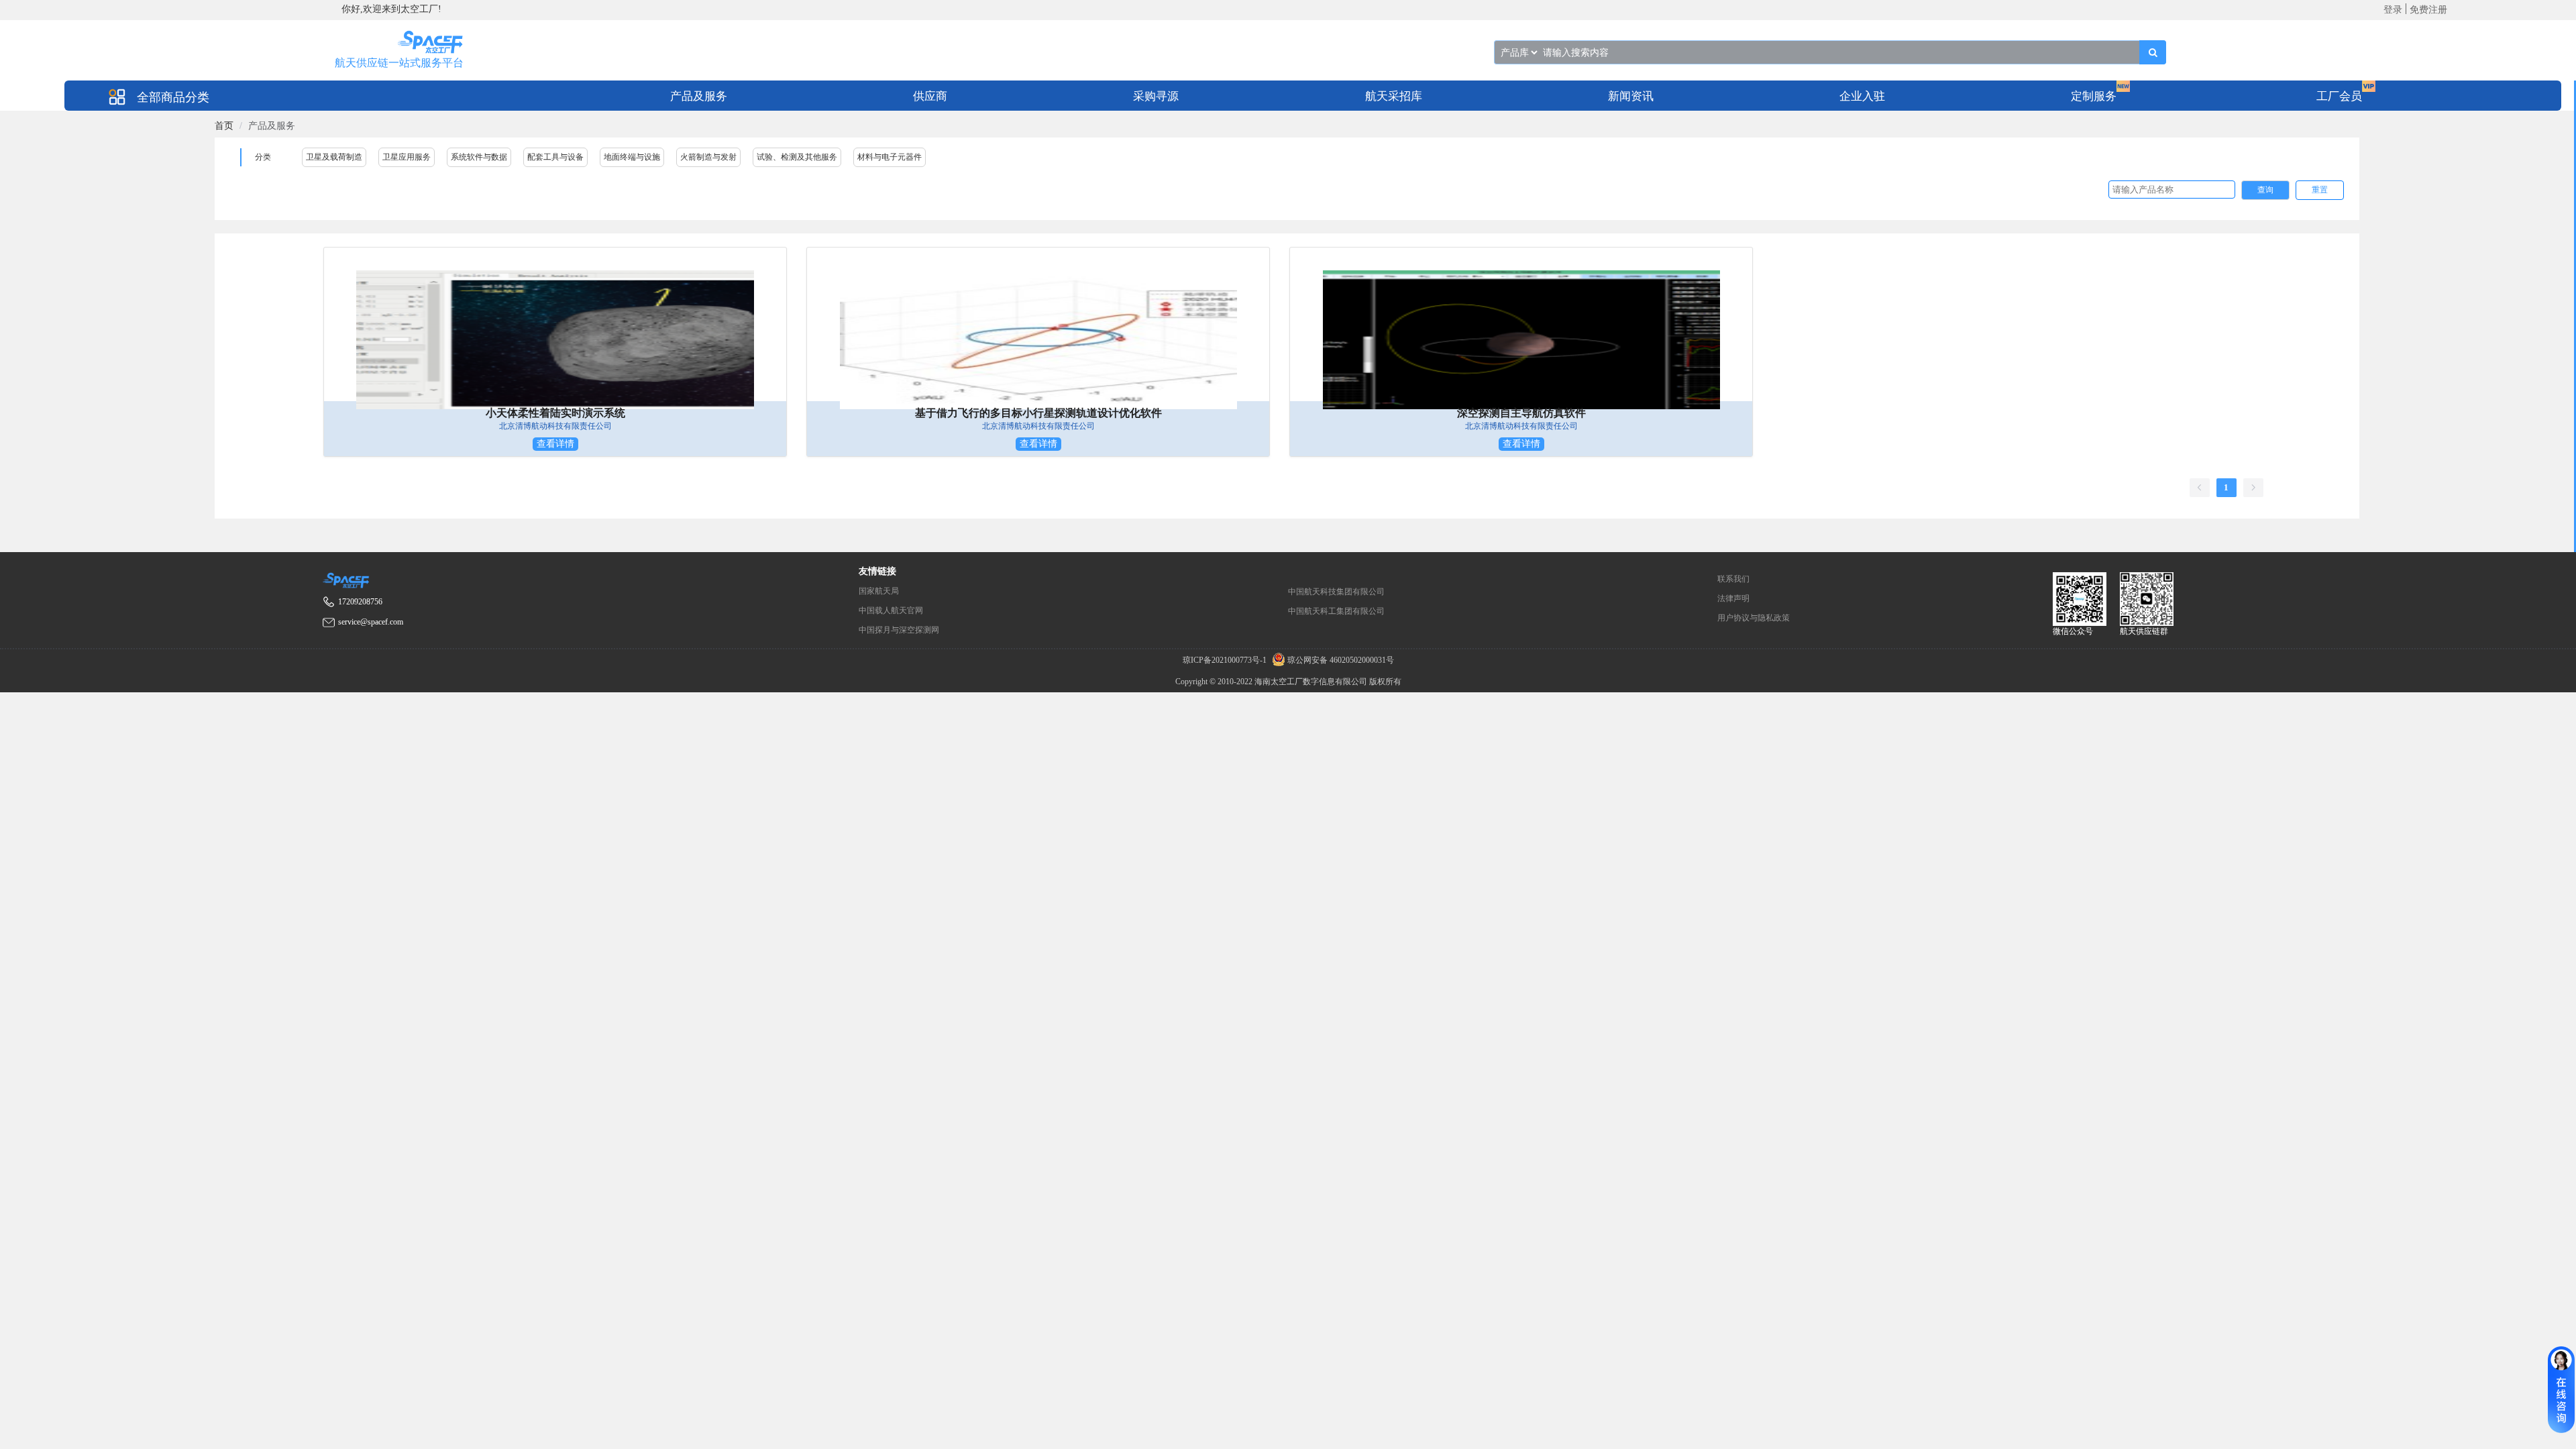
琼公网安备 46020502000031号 (1340, 660)
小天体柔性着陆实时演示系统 (555, 413)
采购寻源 (1156, 96)
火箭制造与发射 (708, 157)
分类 (263, 157)
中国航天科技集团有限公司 (1336, 592)
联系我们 (1733, 579)
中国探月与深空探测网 (899, 630)
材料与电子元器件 (890, 157)
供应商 (930, 96)
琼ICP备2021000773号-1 (1226, 660)
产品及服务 (699, 96)
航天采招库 (1394, 96)
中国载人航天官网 (891, 610)
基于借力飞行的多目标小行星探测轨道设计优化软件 (1038, 413)
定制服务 (2094, 96)
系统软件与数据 (479, 157)
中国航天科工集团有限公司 (1336, 611)
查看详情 (555, 444)
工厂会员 (2339, 96)
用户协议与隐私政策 (1754, 618)
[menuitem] (699, 96)
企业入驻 (1862, 96)
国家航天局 (879, 591)
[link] (224, 126)
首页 (224, 126)
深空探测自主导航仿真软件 (1521, 413)
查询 (2265, 190)
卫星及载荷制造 (334, 157)
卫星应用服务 (407, 157)
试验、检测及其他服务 (797, 157)
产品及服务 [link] (272, 126)
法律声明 (1733, 598)
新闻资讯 (1631, 96)
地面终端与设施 (632, 157)
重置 (2320, 190)
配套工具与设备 (555, 157)
